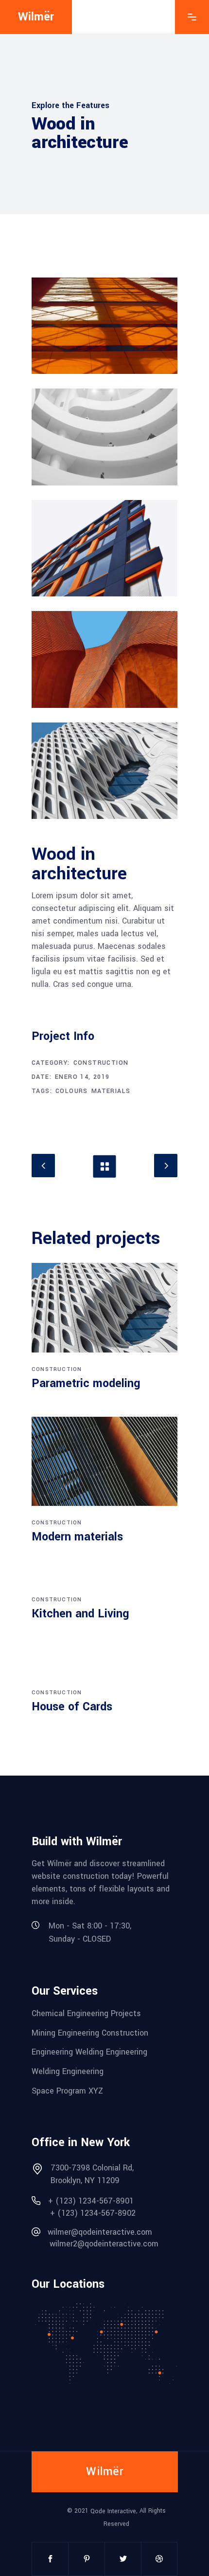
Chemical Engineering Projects (86, 2013)
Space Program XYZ (67, 2090)
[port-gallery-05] (104, 771)
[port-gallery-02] (104, 437)
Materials (111, 1091)
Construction (101, 1063)
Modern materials (77, 1537)
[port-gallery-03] (104, 548)
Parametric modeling (86, 1383)
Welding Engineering (68, 2071)
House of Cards (72, 1707)
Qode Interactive (113, 2511)
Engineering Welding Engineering (89, 2052)
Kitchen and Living (80, 1614)
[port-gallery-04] (104, 659)
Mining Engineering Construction (90, 2032)
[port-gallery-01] (104, 326)
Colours (72, 1091)
